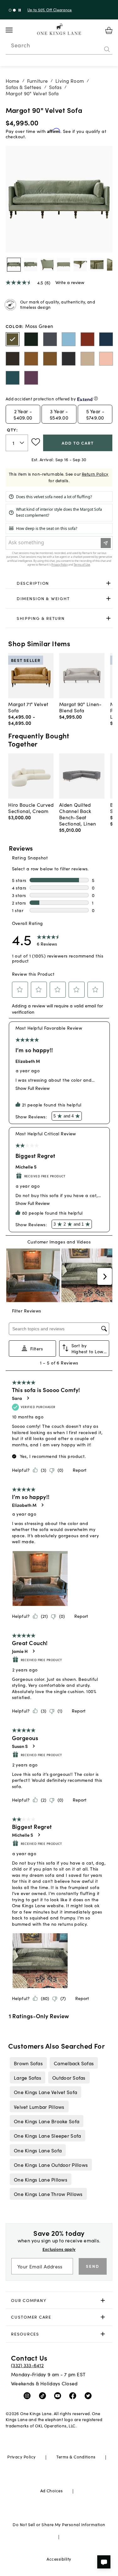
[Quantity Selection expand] (22, 443)
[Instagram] (28, 2395)
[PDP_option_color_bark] (13, 359)
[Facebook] (74, 2395)
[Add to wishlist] (36, 442)
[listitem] (28, 2063)
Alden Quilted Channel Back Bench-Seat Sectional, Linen (78, 814)
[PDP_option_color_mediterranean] (13, 378)
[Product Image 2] (47, 265)
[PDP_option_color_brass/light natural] (31, 359)
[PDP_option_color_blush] (106, 359)
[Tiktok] (44, 2395)
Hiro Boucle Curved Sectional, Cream (31, 808)
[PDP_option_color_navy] (106, 339)
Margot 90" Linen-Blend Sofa (80, 707)
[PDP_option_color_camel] (87, 359)
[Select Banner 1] (14, 10)
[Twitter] (90, 2395)
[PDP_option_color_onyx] (69, 359)
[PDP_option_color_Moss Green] (13, 339)
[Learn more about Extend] (96, 398)
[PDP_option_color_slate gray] (50, 339)
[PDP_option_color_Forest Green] (31, 339)
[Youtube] (59, 2395)
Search (20, 45)
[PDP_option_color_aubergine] (31, 378)
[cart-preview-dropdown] (109, 30)
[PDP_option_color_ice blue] (69, 339)
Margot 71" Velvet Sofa (28, 707)
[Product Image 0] (14, 265)
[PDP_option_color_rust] (87, 339)
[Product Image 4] (80, 265)
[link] (59, 583)
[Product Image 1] (31, 265)
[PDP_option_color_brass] (50, 359)
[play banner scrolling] (20, 10)
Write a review (70, 282)
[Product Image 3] (64, 265)
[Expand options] (108, 583)
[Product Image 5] (97, 265)
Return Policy (95, 474)
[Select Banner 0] (10, 10)
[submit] (107, 49)
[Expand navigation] (14, 30)
